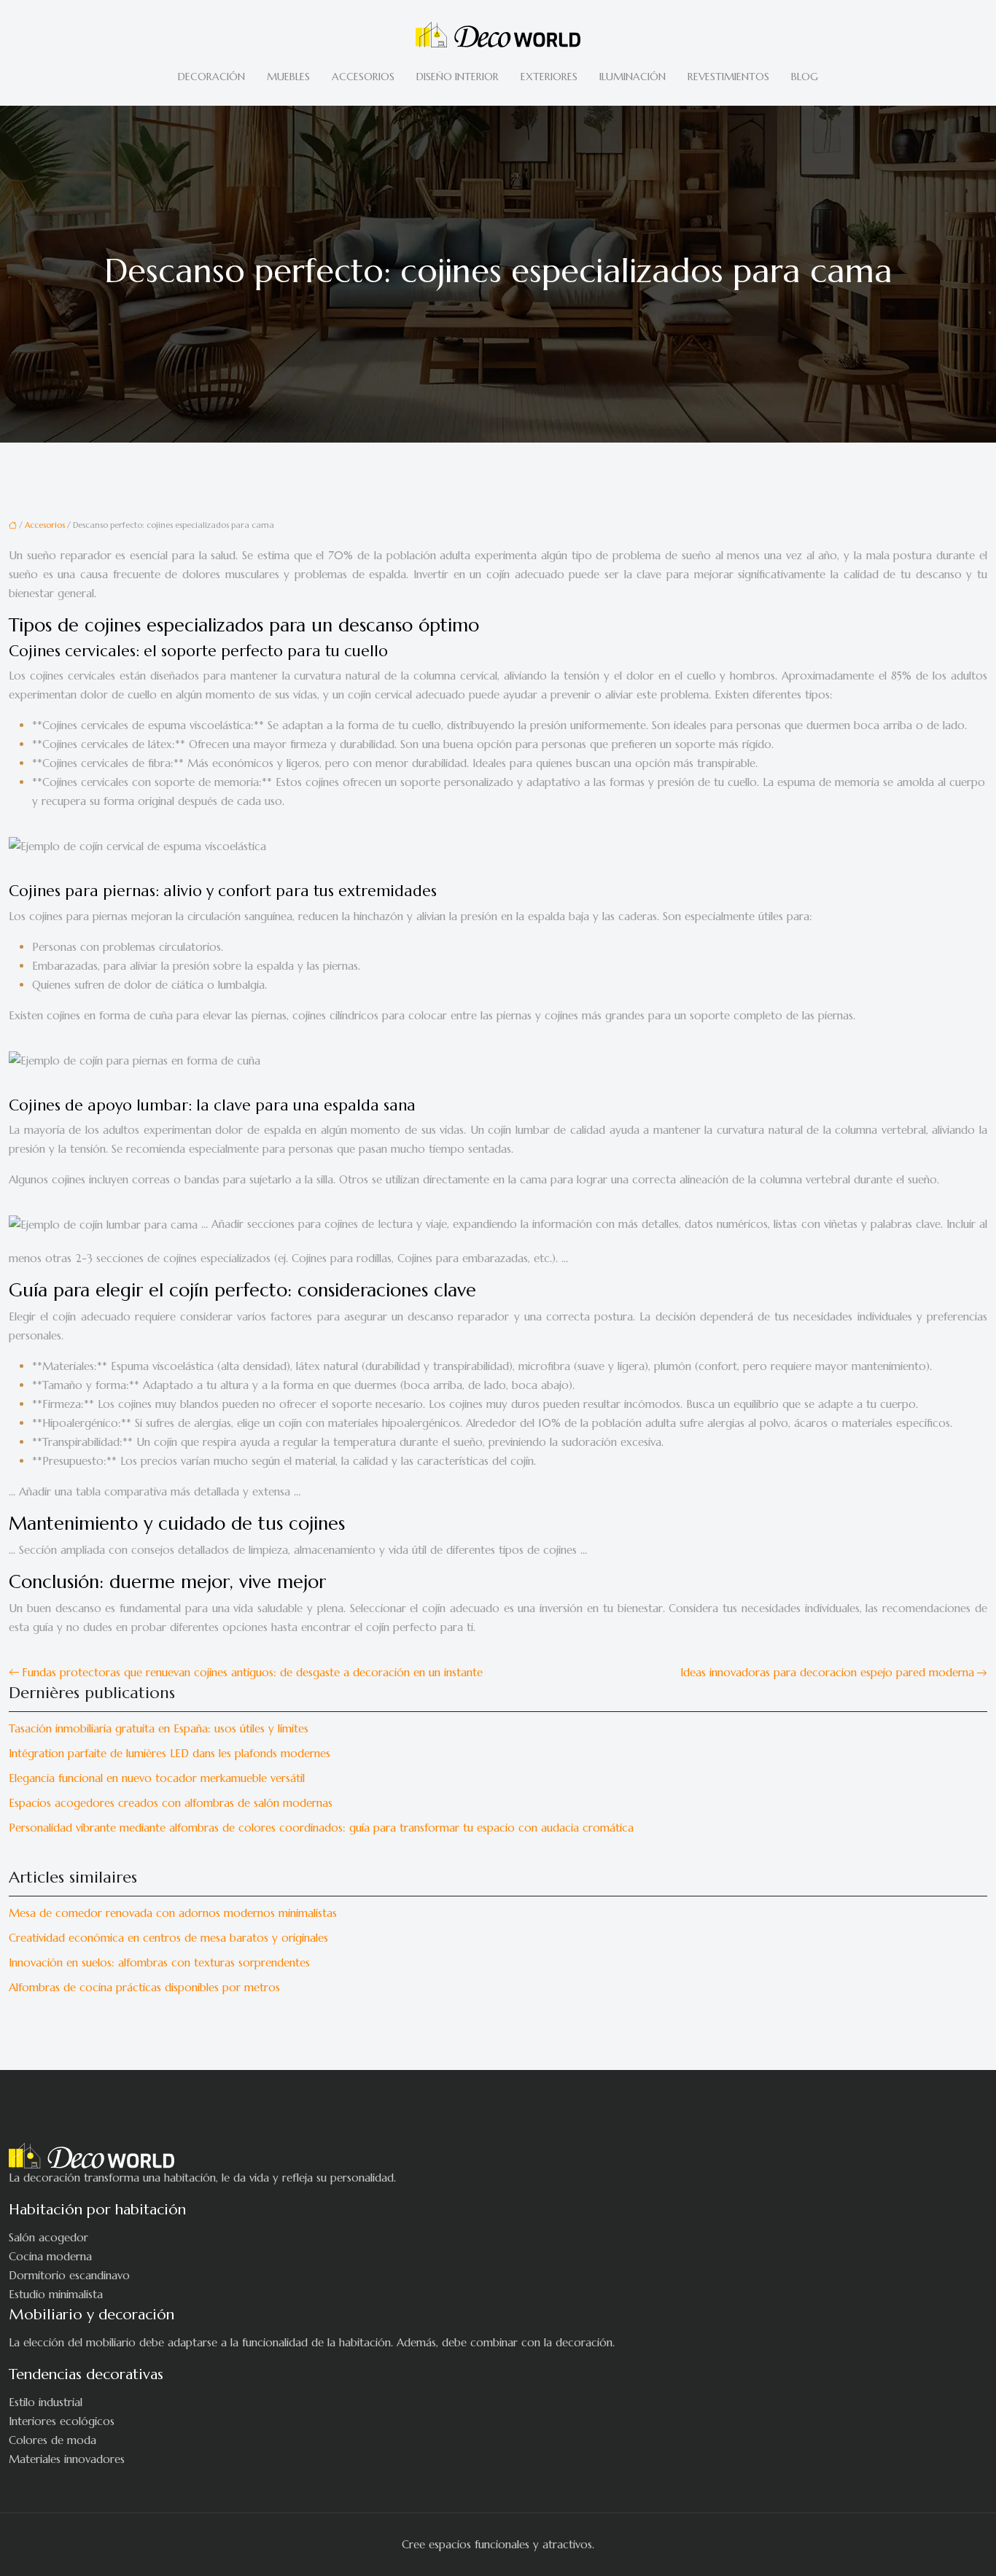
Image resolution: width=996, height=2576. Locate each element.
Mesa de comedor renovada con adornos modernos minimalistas (173, 1913)
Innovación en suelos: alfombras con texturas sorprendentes (159, 1962)
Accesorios (363, 77)
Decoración (211, 77)
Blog (805, 77)
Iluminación (633, 77)
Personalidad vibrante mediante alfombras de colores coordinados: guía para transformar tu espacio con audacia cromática (321, 1828)
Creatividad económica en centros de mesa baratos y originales (168, 1938)
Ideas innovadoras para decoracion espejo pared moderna (827, 1672)
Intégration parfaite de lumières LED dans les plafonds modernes (170, 1753)
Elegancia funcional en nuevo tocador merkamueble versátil (157, 1778)
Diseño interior (458, 77)
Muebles (288, 77)
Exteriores (549, 77)
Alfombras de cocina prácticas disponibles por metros (144, 1987)
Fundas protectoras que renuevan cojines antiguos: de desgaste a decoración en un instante (252, 1672)
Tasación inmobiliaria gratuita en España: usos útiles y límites (159, 1728)
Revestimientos (728, 77)
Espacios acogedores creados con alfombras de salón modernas (171, 1803)
